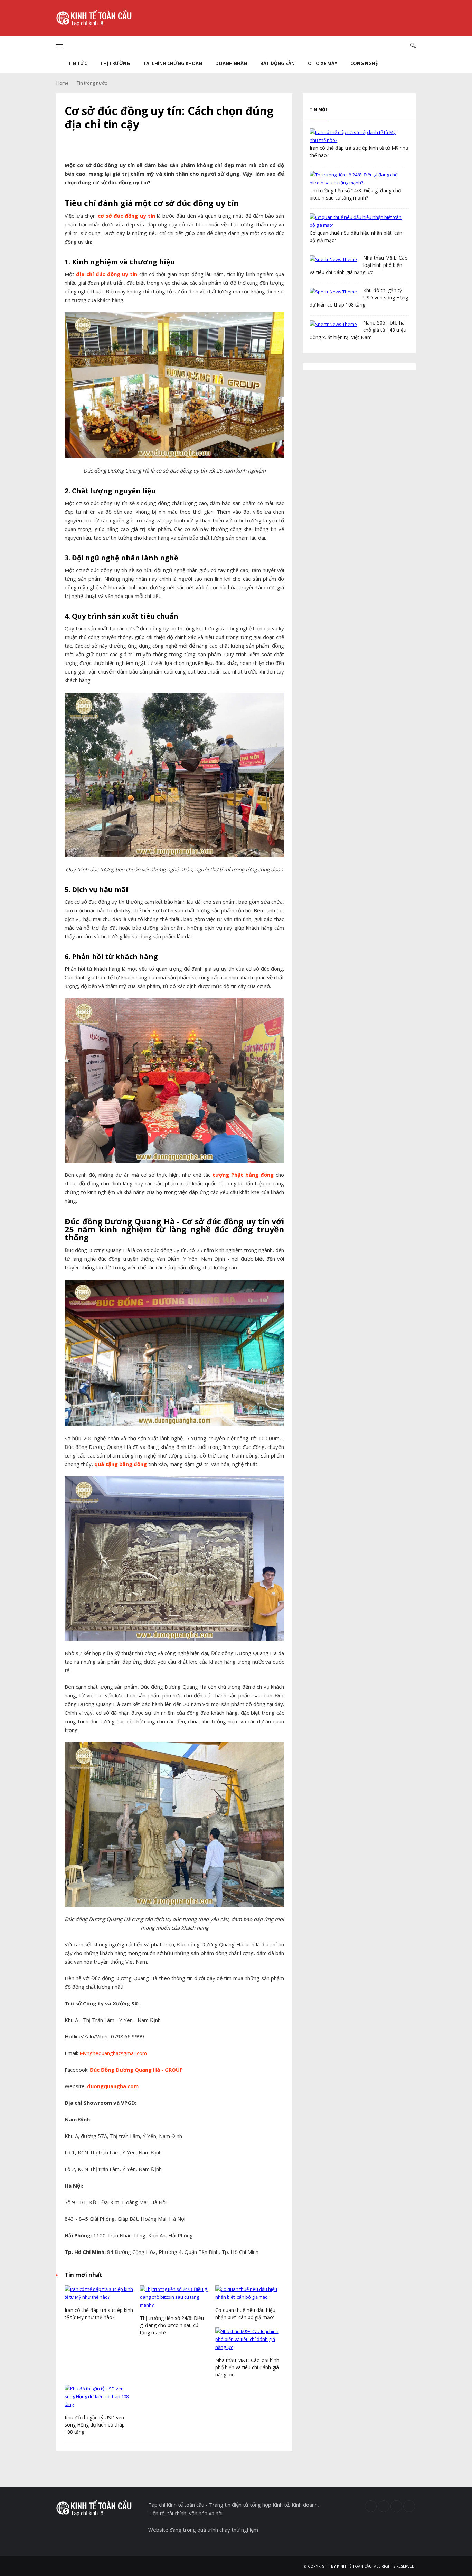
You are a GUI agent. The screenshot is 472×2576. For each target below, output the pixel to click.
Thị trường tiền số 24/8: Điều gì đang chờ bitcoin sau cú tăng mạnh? (172, 2325)
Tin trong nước (92, 83)
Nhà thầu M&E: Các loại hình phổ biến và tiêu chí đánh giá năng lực (247, 2367)
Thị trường (115, 63)
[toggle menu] (60, 46)
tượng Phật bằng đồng (243, 1175)
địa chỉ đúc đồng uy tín (107, 274)
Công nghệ (364, 63)
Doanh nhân (231, 63)
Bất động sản (277, 63)
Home (63, 83)
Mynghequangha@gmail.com (113, 2053)
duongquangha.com (113, 2086)
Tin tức (78, 63)
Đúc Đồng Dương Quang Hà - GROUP (137, 2070)
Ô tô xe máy (323, 63)
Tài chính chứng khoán (173, 63)
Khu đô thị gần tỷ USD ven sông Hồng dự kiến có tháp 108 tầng (95, 2425)
